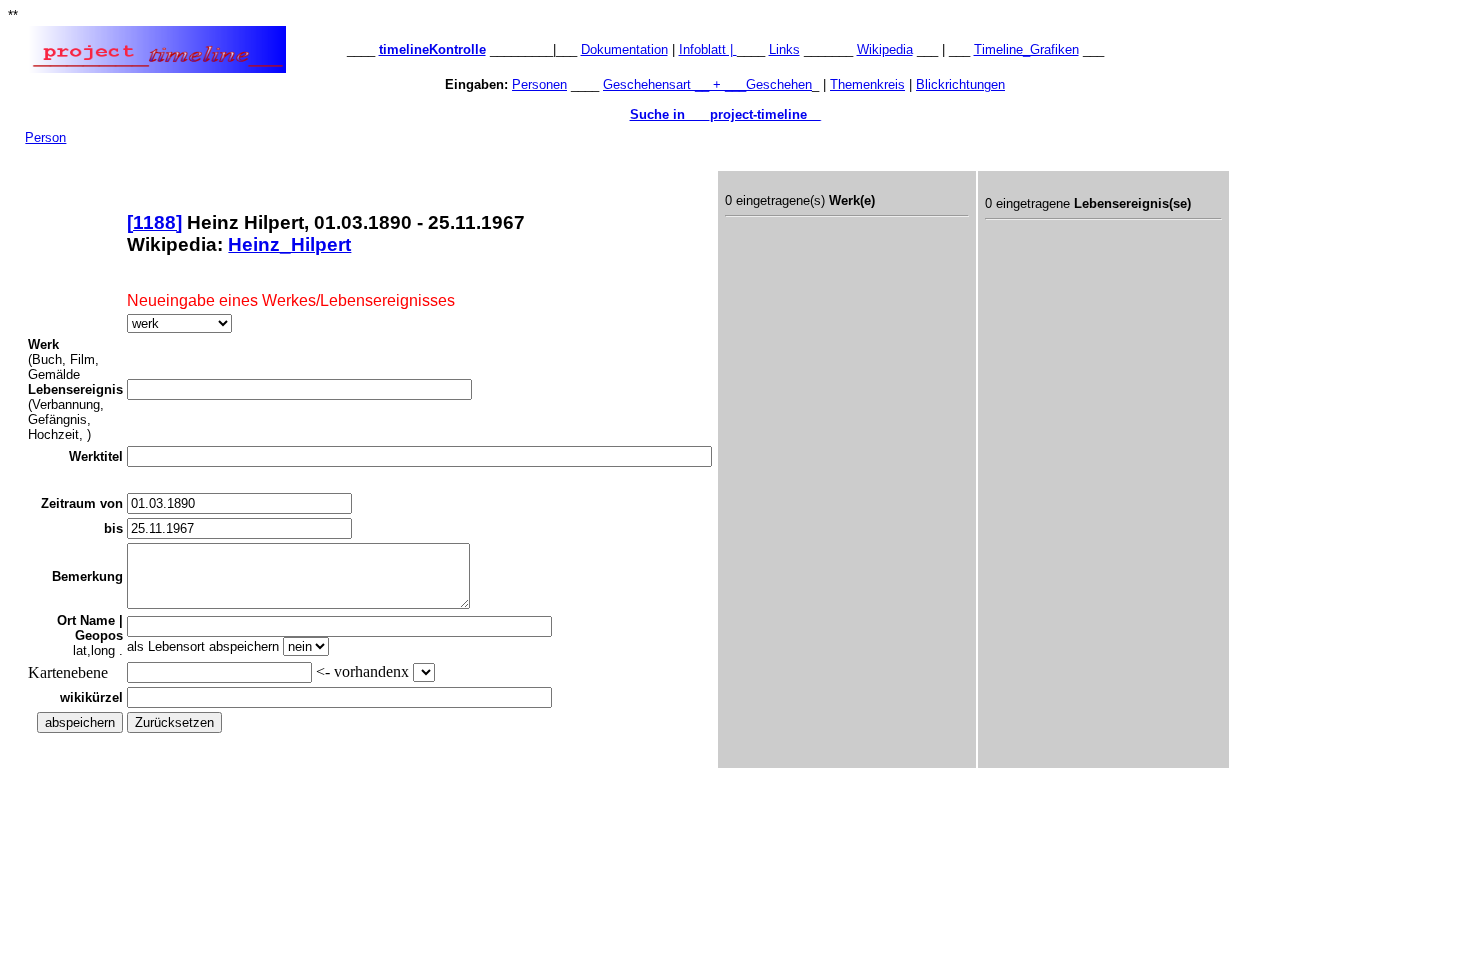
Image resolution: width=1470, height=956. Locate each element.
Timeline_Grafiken (1026, 49)
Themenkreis (867, 84)
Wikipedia (885, 49)
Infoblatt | (708, 49)
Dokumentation (624, 49)
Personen (539, 84)
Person (45, 137)
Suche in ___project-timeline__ (725, 114)
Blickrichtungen (960, 84)
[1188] (154, 222)
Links (784, 49)
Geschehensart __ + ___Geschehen (707, 84)
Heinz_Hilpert (289, 244)
